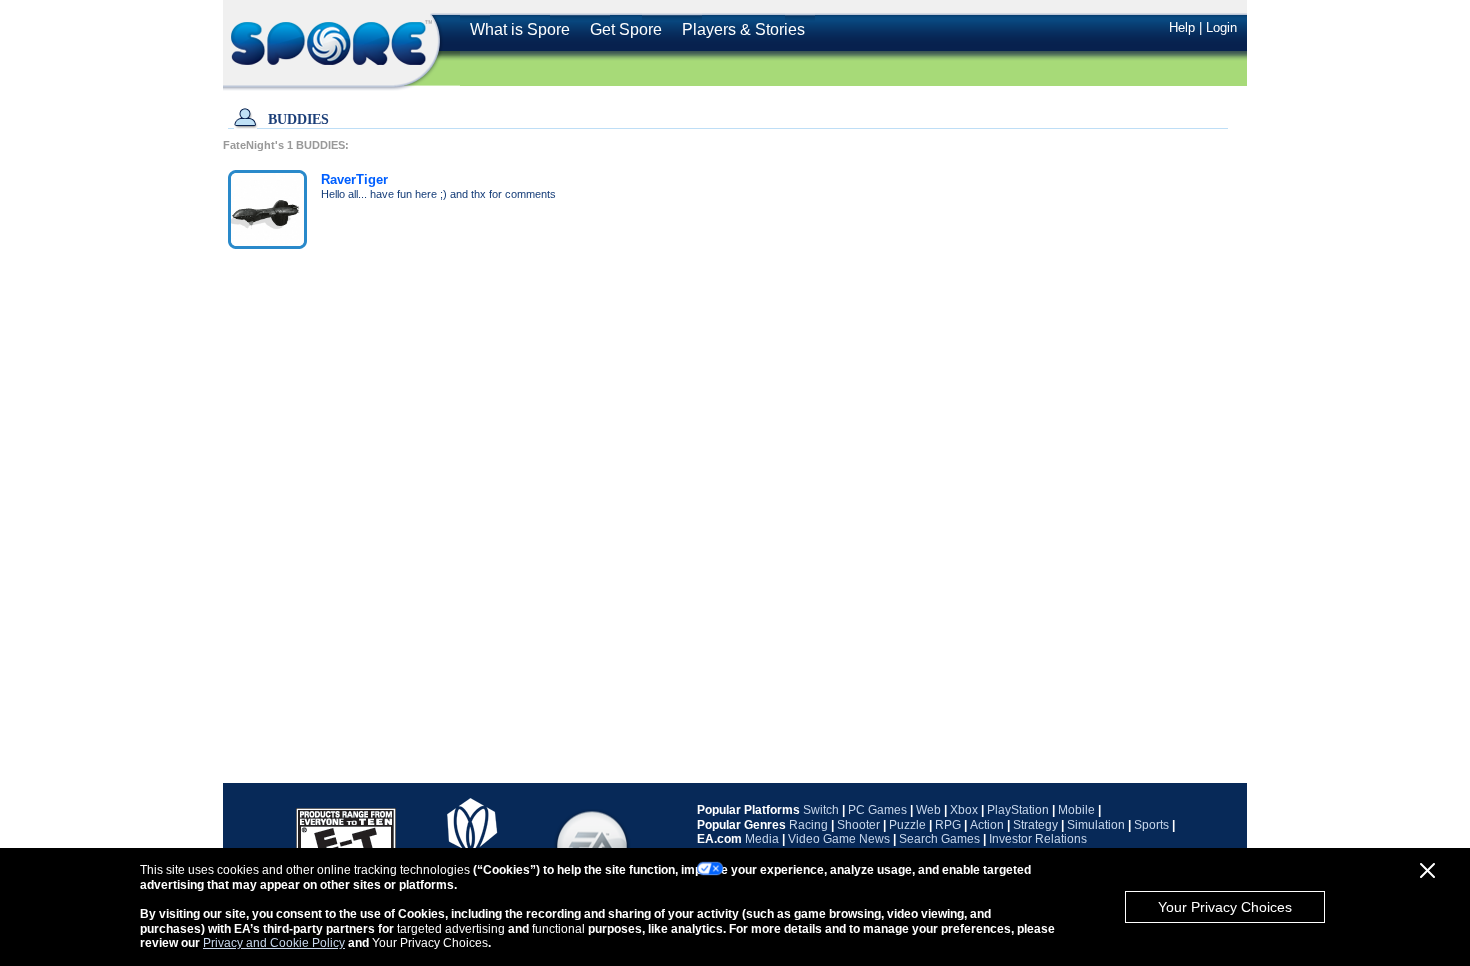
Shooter (858, 825)
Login (1221, 27)
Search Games (939, 839)
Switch (821, 810)
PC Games (877, 810)
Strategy (1035, 825)
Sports (1151, 825)
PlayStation (1018, 810)
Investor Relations (1038, 839)
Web (928, 810)
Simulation (1096, 825)
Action (987, 825)
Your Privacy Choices (1225, 907)
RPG (948, 825)
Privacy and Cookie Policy (274, 943)
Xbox (964, 810)
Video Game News (839, 839)
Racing (808, 825)
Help (1182, 27)
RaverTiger (354, 179)
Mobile (1076, 810)
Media (762, 839)
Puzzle (907, 825)
